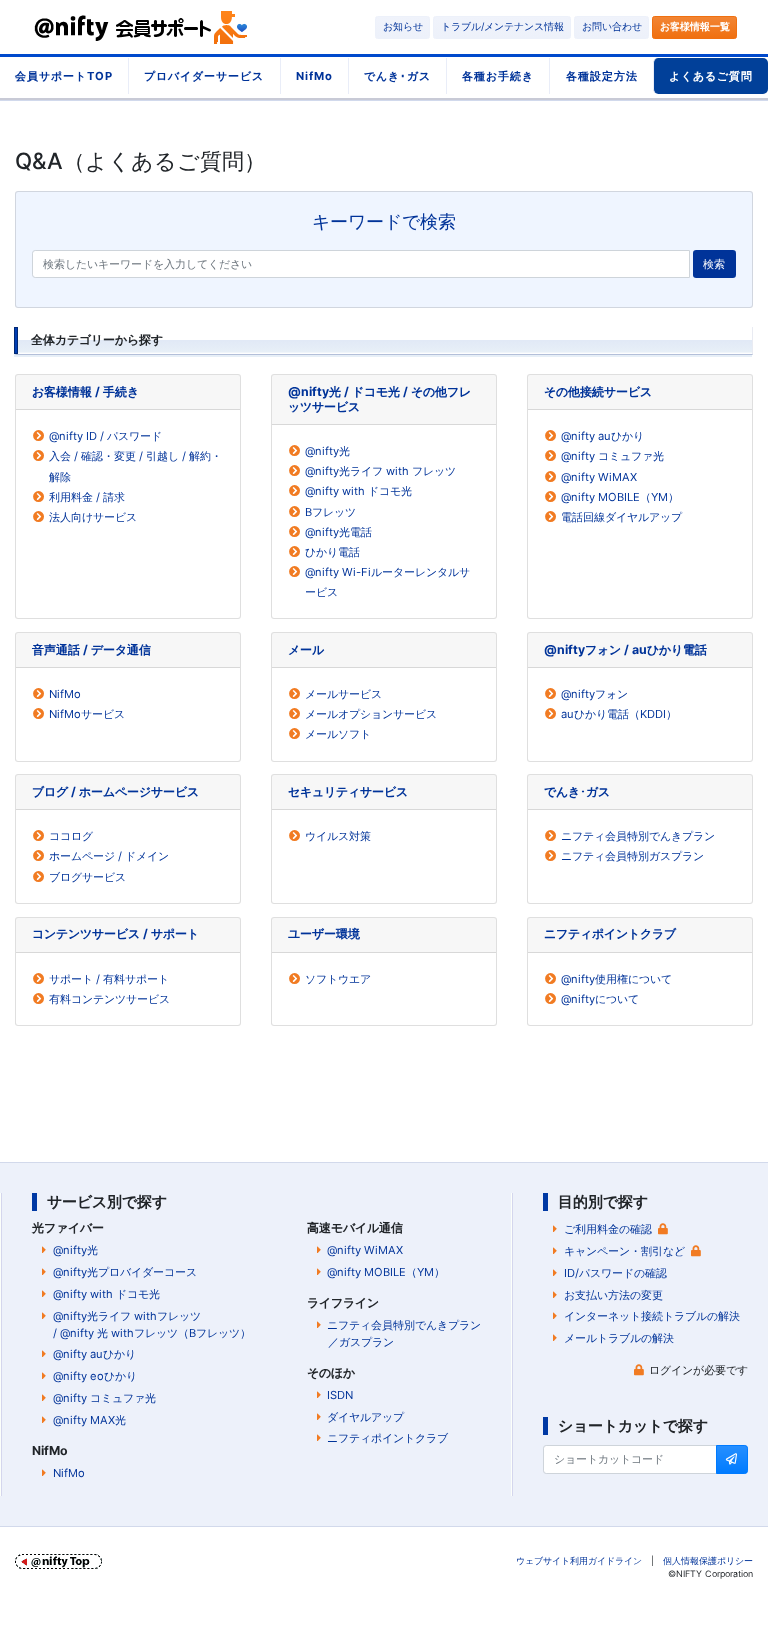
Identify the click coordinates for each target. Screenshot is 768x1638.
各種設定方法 (602, 76)
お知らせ (403, 26)
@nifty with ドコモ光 (358, 491)
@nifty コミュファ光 (612, 456)
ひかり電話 (332, 552)
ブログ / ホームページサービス (115, 791)
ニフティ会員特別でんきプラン (638, 836)
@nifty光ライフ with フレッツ (380, 471)
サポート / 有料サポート (109, 979)
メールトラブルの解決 (619, 1338)
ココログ (71, 836)
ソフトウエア (338, 979)
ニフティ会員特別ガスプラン (632, 856)
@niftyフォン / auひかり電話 (625, 649)
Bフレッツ (330, 512)
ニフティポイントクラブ (610, 933)
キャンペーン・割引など (624, 1251)
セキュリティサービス (348, 791)
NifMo (314, 76)
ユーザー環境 (324, 933)
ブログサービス (87, 877)
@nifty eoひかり (95, 1376)
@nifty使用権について (616, 979)
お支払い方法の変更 (613, 1295)
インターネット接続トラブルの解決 (652, 1316)
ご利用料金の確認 (608, 1229)
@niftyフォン (594, 694)
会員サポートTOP (64, 76)
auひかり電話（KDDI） (619, 714)
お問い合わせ (612, 26)
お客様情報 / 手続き (85, 391)
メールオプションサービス (371, 714)
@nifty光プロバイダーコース (125, 1272)
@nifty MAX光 (89, 1420)
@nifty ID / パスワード (105, 436)
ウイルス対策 (338, 836)
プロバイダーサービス (204, 76)
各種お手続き (498, 76)
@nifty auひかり (602, 436)
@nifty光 (327, 451)
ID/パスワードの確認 (615, 1273)
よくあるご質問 (711, 76)
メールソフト (338, 734)
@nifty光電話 (338, 532)
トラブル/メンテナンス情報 (502, 26)
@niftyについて (600, 999)
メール (306, 649)
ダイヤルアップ (365, 1417)
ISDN (340, 1395)
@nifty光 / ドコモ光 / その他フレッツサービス (379, 399)
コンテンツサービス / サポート (115, 933)
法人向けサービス (93, 517)
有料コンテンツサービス (109, 999)
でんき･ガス (397, 76)
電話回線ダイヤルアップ (621, 517)
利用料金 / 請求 (87, 497)
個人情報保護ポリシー (708, 1560)
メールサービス (343, 694)
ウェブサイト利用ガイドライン (579, 1560)
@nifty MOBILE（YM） (620, 497)
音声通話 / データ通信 (91, 649)
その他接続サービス (598, 391)
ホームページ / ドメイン (109, 856)
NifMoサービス (87, 714)
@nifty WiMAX (599, 477)
